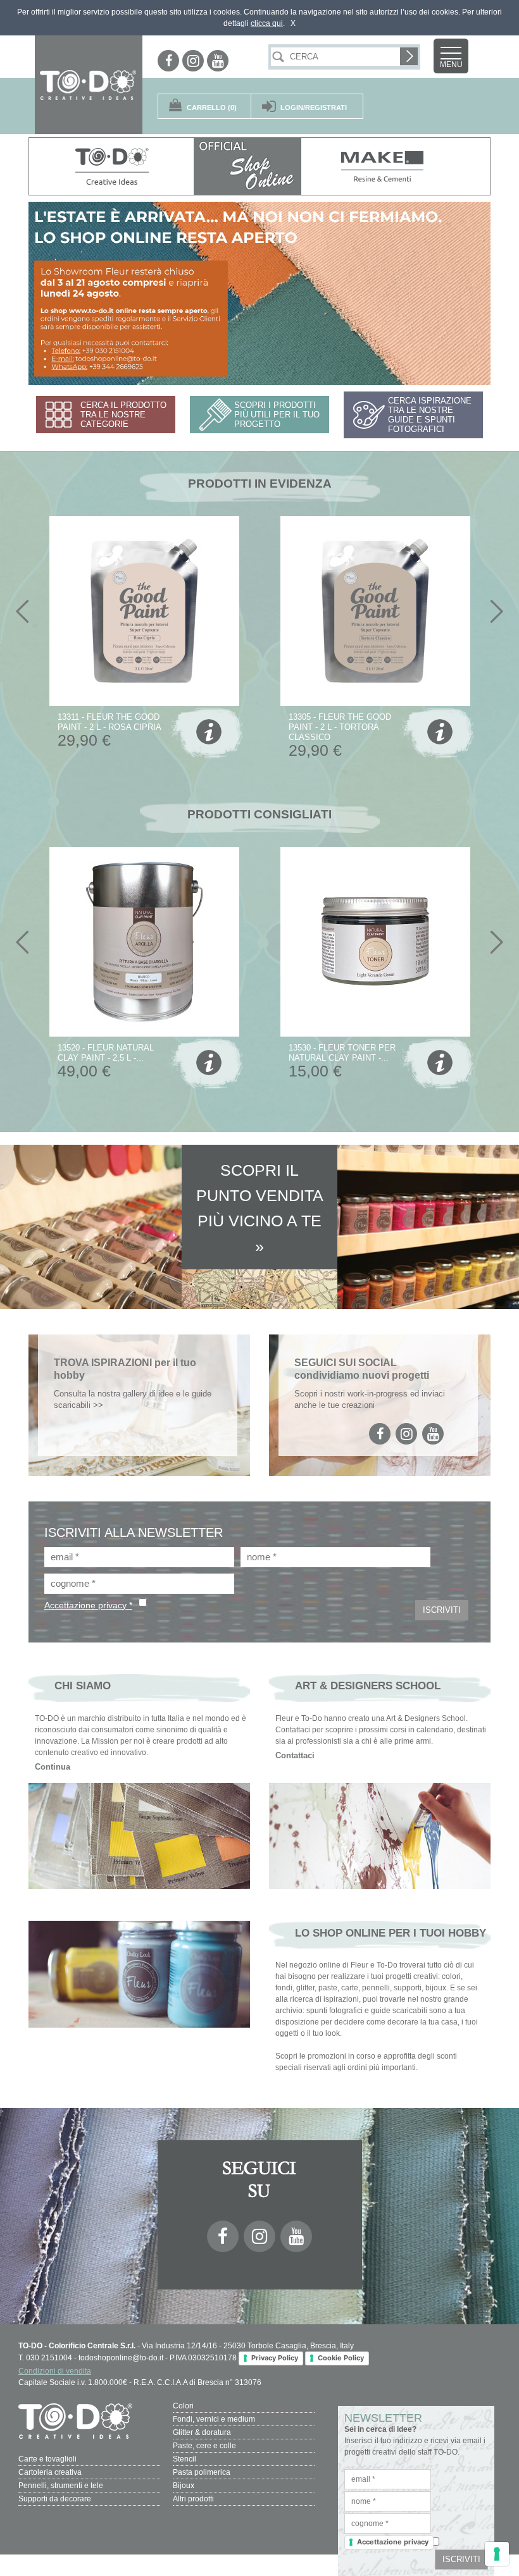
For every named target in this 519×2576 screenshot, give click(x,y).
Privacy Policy (275, 2358)
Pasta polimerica (202, 2472)
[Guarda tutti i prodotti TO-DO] (111, 166)
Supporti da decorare (55, 2499)
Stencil (184, 2459)
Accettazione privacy (393, 2542)
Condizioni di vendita (55, 2371)
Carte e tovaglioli (47, 2459)
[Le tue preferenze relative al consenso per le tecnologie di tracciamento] (497, 2554)
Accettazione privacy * (88, 1605)
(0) (212, 108)
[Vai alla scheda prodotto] (207, 734)
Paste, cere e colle (204, 2446)
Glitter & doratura (202, 2432)
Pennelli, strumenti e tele (61, 2486)
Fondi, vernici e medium (214, 2419)
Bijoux (184, 2486)
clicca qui (267, 23)
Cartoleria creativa (50, 2472)
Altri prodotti (193, 2499)
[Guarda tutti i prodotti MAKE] (384, 166)
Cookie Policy (341, 2358)
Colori (183, 2406)
